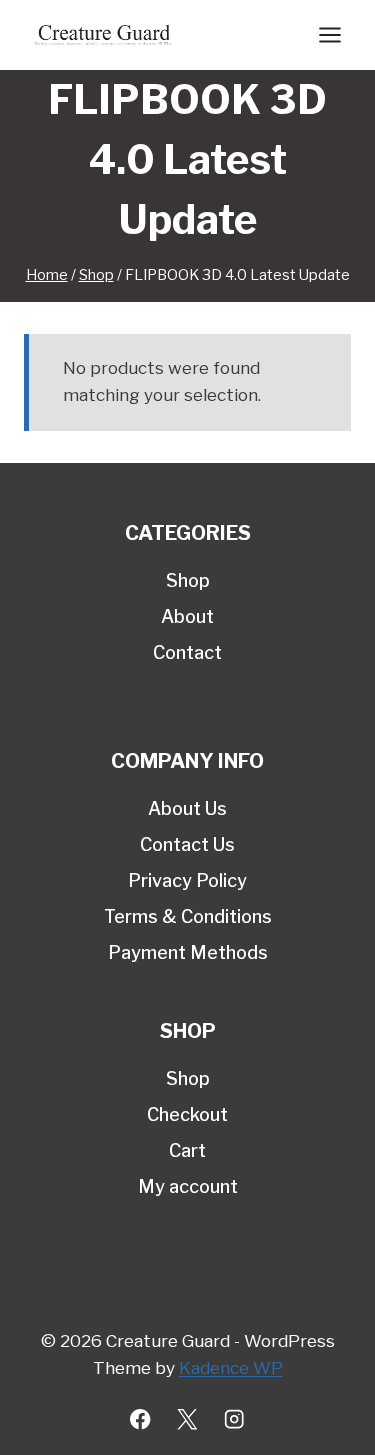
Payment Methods (188, 952)
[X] (187, 1419)
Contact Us (187, 844)
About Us (187, 808)
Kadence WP (231, 1368)
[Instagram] (234, 1419)
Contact (187, 652)
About (187, 616)
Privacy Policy (187, 880)
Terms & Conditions (188, 916)
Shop (188, 580)
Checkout (187, 1114)
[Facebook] (140, 1419)
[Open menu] (329, 34)
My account (188, 1186)
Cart (187, 1150)
